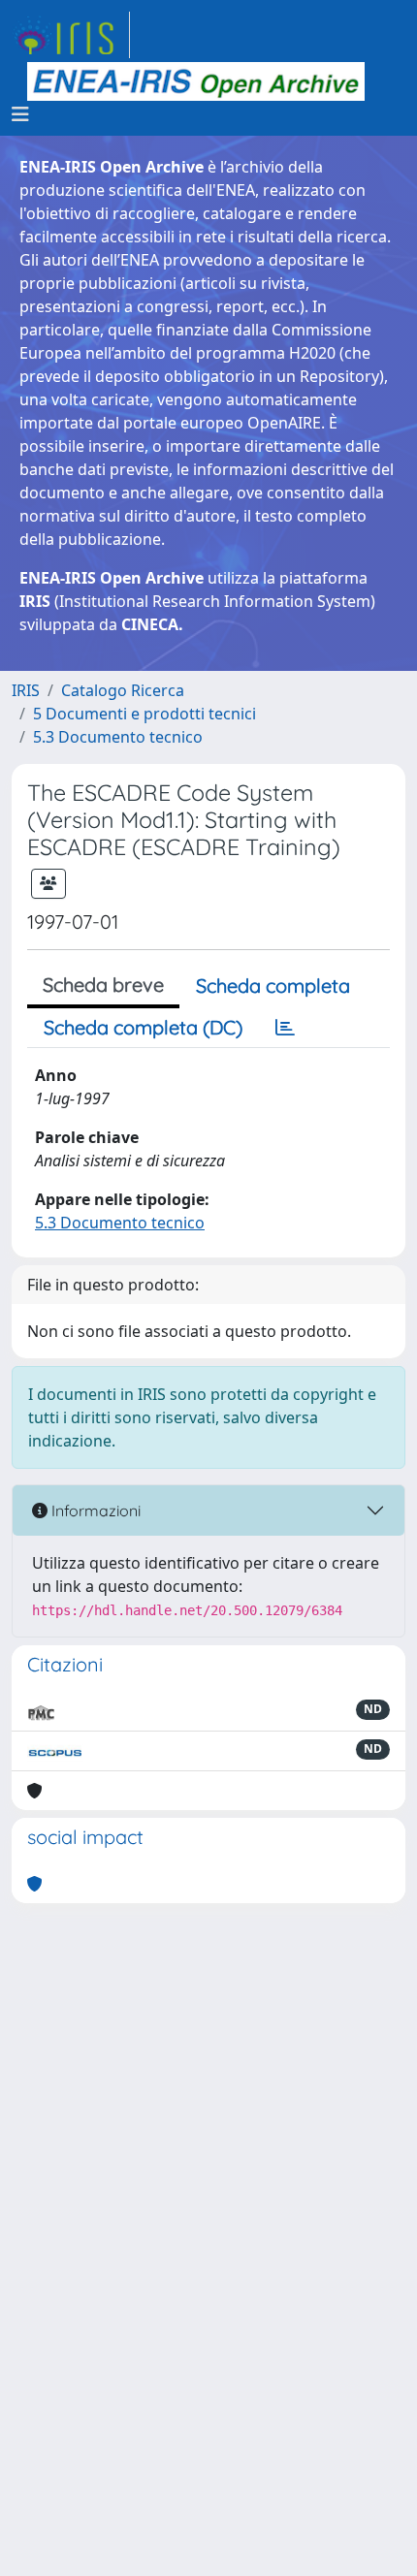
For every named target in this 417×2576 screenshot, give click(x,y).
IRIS (26, 690)
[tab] (285, 1028)
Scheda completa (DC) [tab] (143, 1027)
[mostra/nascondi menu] (20, 114)
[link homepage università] (196, 81)
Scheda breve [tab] (103, 985)
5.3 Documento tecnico (118, 737)
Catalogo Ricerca (123, 690)
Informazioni (94, 1511)
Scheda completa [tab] (273, 986)
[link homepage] (71, 35)
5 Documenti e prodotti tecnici (144, 714)
